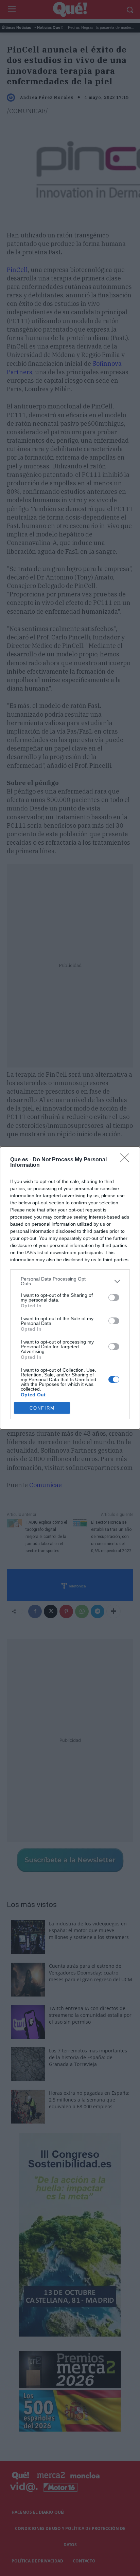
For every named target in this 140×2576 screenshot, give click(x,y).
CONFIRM (42, 1408)
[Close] (127, 1160)
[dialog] (70, 1288)
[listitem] (70, 1281)
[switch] (114, 1297)
